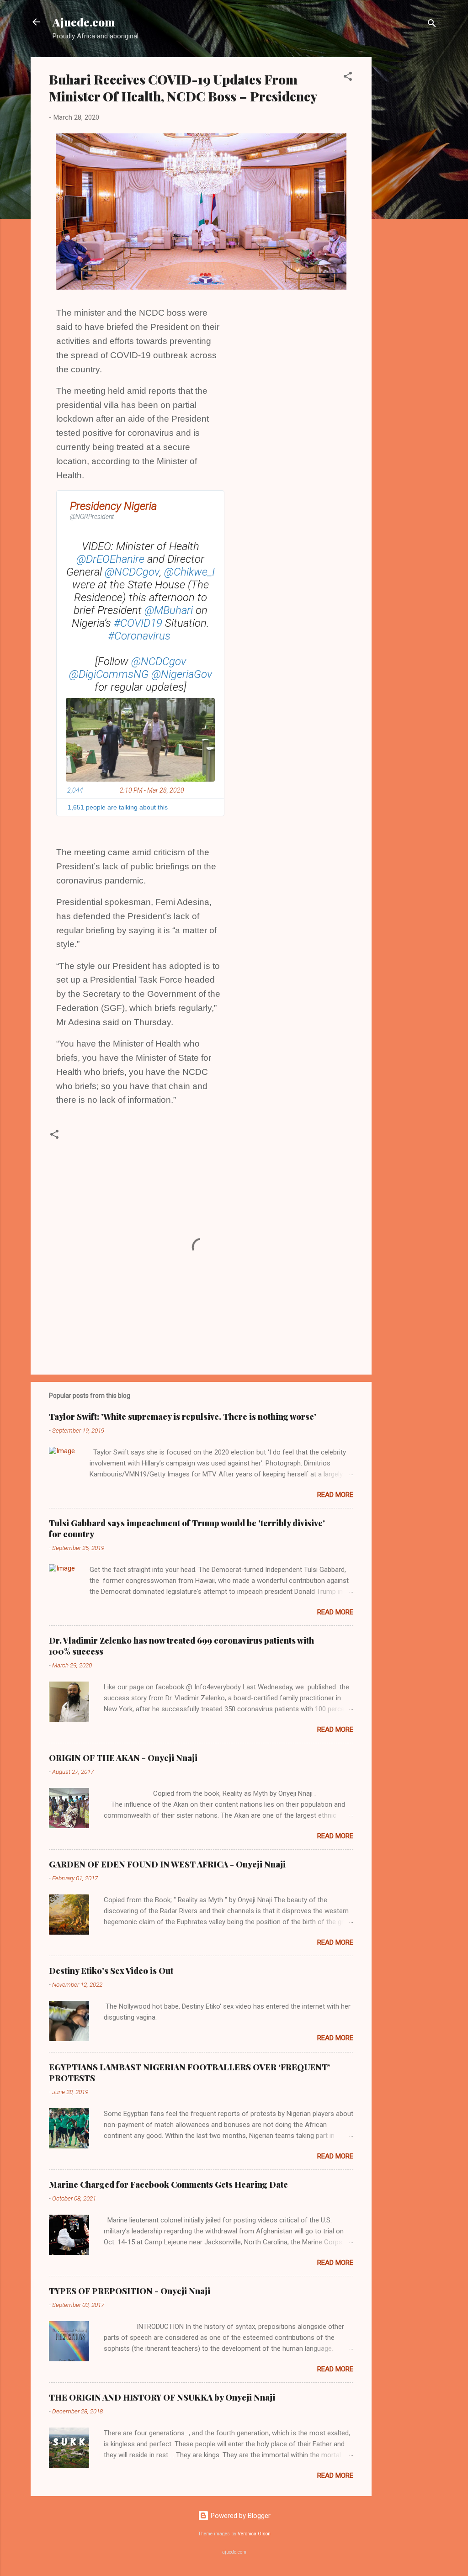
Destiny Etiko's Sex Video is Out (111, 1971)
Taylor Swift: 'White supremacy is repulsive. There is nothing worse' (183, 1417)
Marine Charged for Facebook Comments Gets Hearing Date (168, 2185)
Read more (335, 1495)
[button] (348, 78)
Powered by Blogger (240, 2516)
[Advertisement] (408, 194)
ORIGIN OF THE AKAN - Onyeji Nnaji (123, 1758)
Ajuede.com (84, 22)
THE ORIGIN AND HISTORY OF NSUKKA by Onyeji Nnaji (162, 2397)
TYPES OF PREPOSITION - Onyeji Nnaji (130, 2291)
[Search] (432, 25)
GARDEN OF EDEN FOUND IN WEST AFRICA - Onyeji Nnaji (167, 1864)
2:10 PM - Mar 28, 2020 (152, 790)
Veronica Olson (254, 2534)
